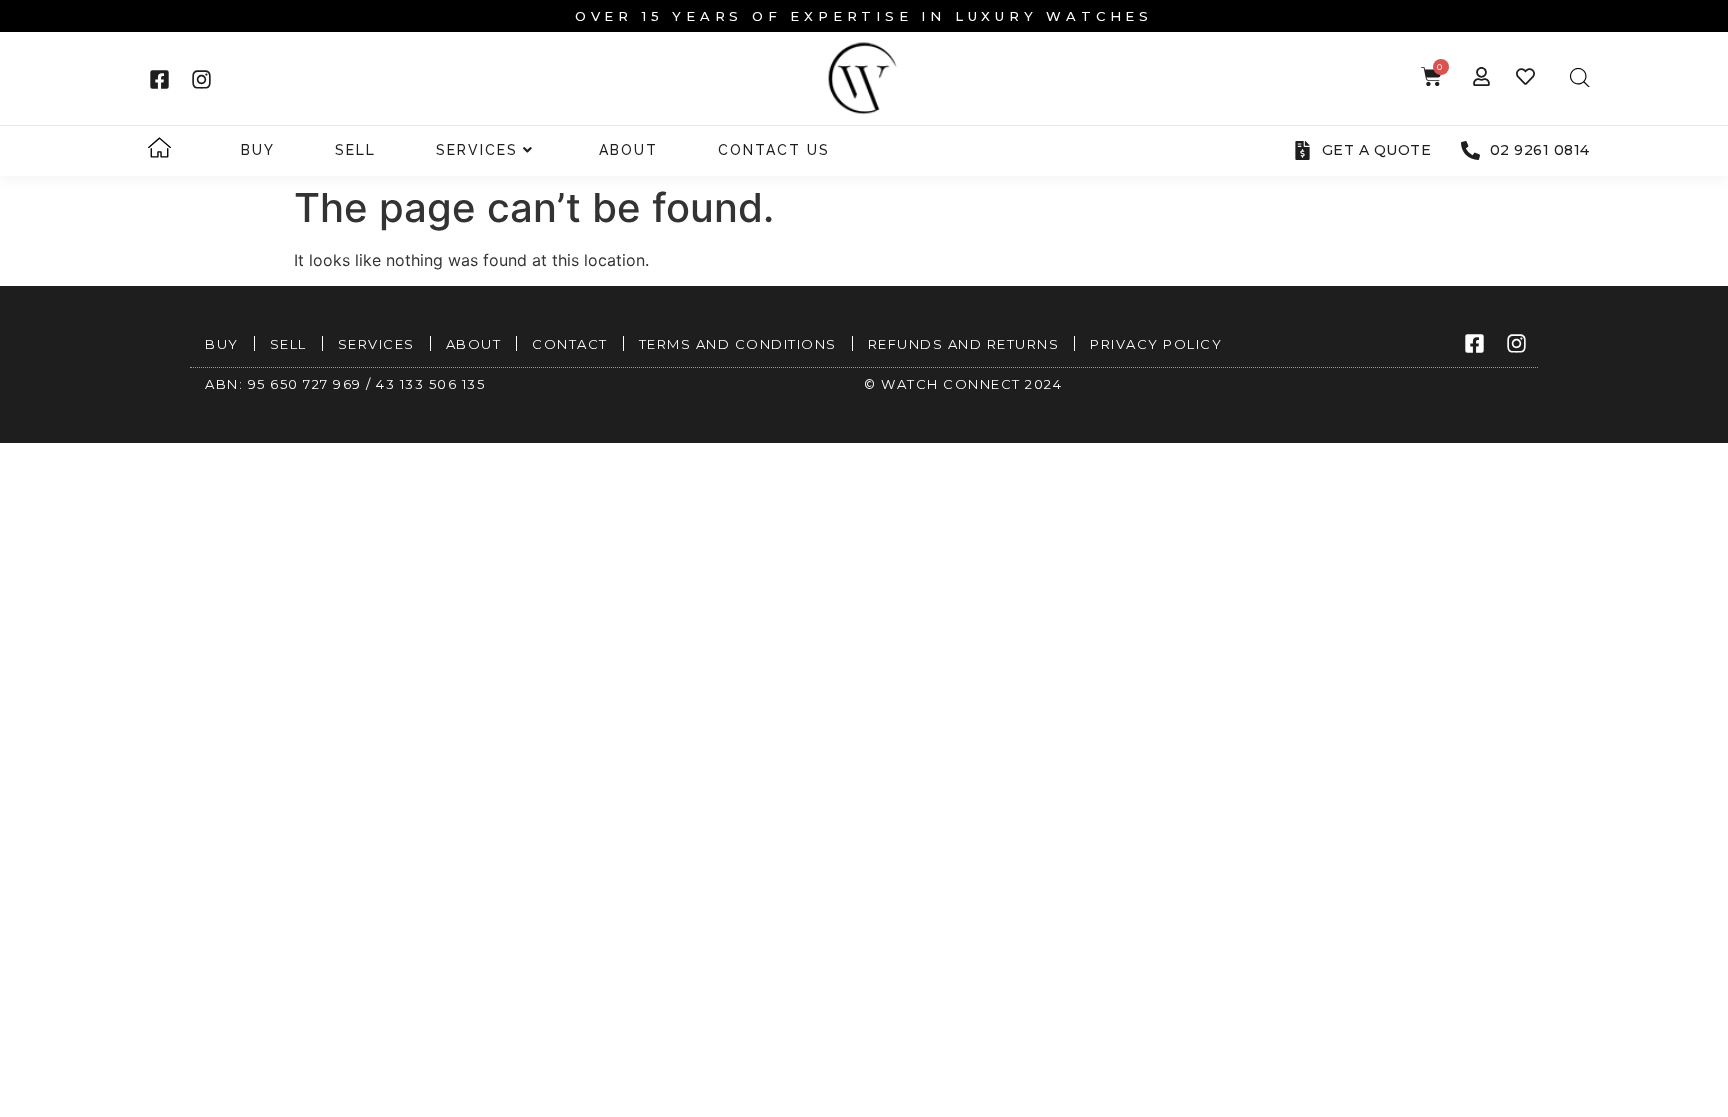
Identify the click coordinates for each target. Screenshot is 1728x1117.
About (628, 150)
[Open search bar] (1580, 77)
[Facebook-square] (159, 79)
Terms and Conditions (738, 344)
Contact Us (774, 150)
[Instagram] (201, 79)
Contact (570, 344)
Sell (355, 150)
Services (477, 150)
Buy (258, 150)
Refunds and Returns (964, 344)
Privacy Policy (1156, 344)
